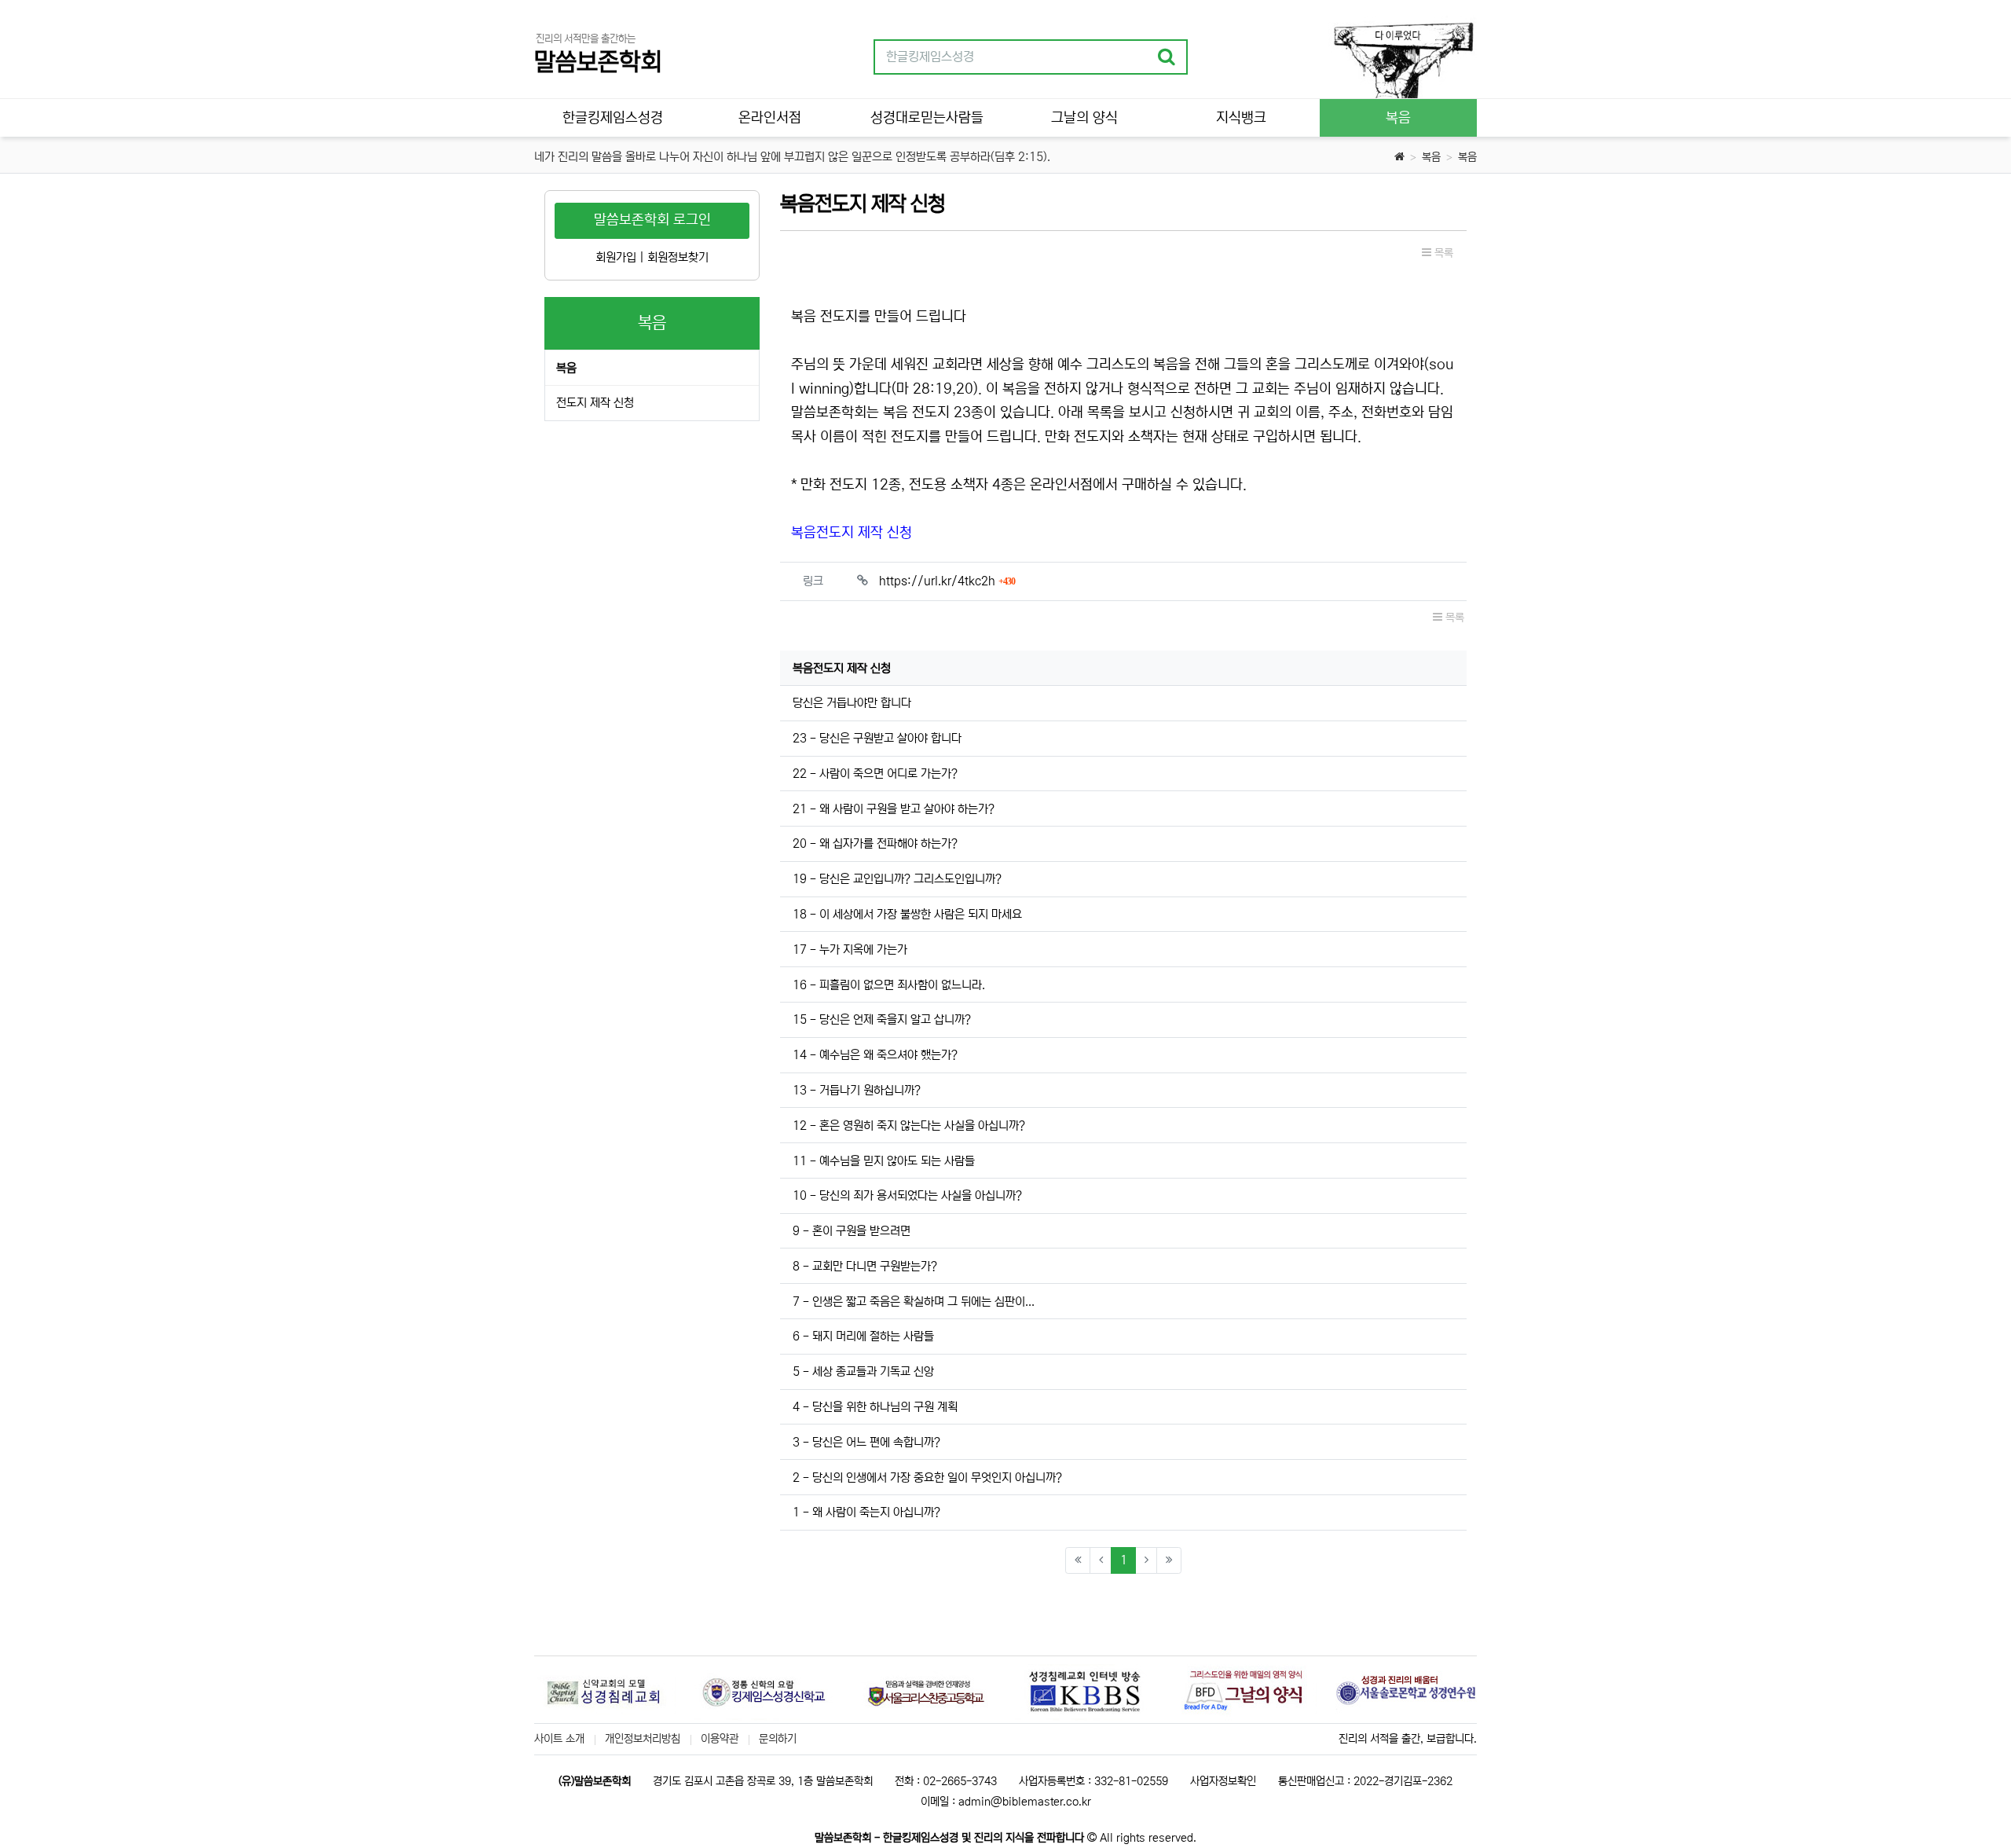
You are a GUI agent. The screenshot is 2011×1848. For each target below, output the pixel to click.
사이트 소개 (559, 1739)
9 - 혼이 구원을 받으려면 (852, 1231)
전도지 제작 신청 (595, 403)
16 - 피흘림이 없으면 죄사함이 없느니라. (889, 985)
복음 (1431, 157)
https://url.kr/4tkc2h (947, 581)
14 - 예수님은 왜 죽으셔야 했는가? (875, 1055)
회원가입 (616, 257)
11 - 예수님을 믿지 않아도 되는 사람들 (884, 1161)
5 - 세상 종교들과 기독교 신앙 (863, 1371)
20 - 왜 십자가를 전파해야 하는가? (875, 843)
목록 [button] (1442, 253)
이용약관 (720, 1739)
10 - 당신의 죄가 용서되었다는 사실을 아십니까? (907, 1195)
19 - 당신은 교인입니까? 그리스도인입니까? (897, 879)
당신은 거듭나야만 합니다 (852, 703)
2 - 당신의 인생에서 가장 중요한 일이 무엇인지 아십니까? (927, 1478)
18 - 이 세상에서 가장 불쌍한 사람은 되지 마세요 (907, 914)
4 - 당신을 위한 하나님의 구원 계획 (875, 1407)
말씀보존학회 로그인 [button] (652, 220)
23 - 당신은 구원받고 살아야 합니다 (877, 738)
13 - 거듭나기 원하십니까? (857, 1090)
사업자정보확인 (1223, 1781)
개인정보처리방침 (643, 1739)
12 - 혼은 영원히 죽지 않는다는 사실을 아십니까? (909, 1126)
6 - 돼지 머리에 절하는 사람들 (863, 1336)
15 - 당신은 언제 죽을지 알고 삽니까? (882, 1019)
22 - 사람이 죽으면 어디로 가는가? (875, 774)
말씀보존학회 (598, 62)
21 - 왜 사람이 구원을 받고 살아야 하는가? (894, 809)
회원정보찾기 (678, 257)
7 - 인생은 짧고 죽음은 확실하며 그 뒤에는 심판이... (914, 1302)
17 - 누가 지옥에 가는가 (850, 950)
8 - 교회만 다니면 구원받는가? (865, 1266)
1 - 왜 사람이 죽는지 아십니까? (866, 1512)
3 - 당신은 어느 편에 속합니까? (866, 1442)
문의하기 (778, 1739)
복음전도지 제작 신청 (852, 533)
